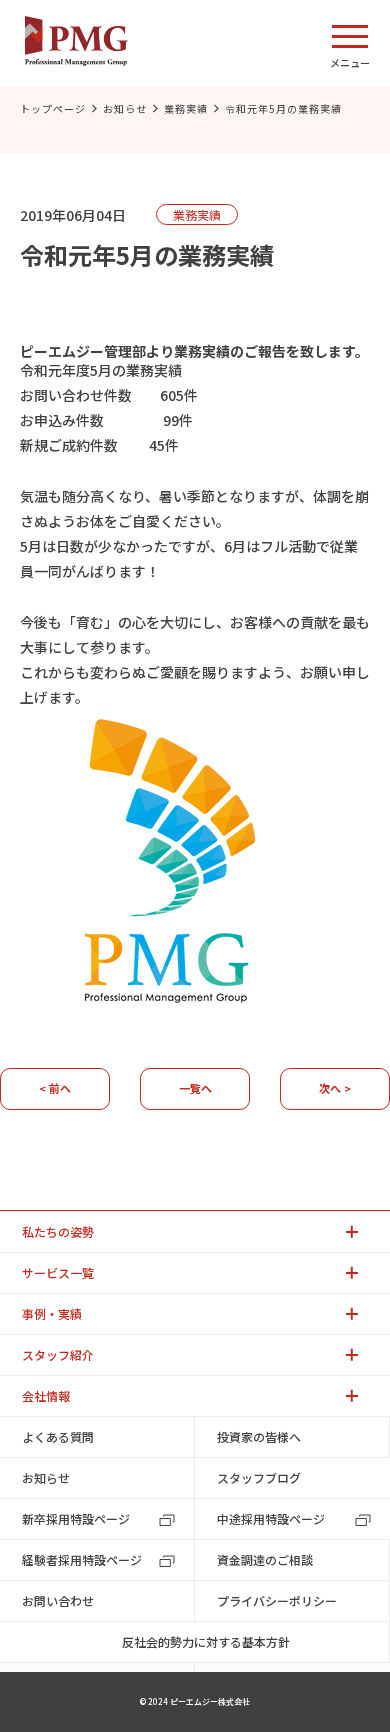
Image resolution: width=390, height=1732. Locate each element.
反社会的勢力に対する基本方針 (206, 1641)
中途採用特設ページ (271, 1518)
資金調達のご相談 (265, 1559)
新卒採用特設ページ (76, 1518)
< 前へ (55, 1088)
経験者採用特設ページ (82, 1559)
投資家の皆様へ (259, 1436)
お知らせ (125, 108)
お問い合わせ (58, 1600)
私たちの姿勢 (58, 1231)
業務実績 (186, 108)
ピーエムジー (62, 351)
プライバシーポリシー (277, 1600)
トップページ (53, 108)
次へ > (335, 1088)
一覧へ (195, 1088)
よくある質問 (58, 1436)
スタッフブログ (259, 1477)
